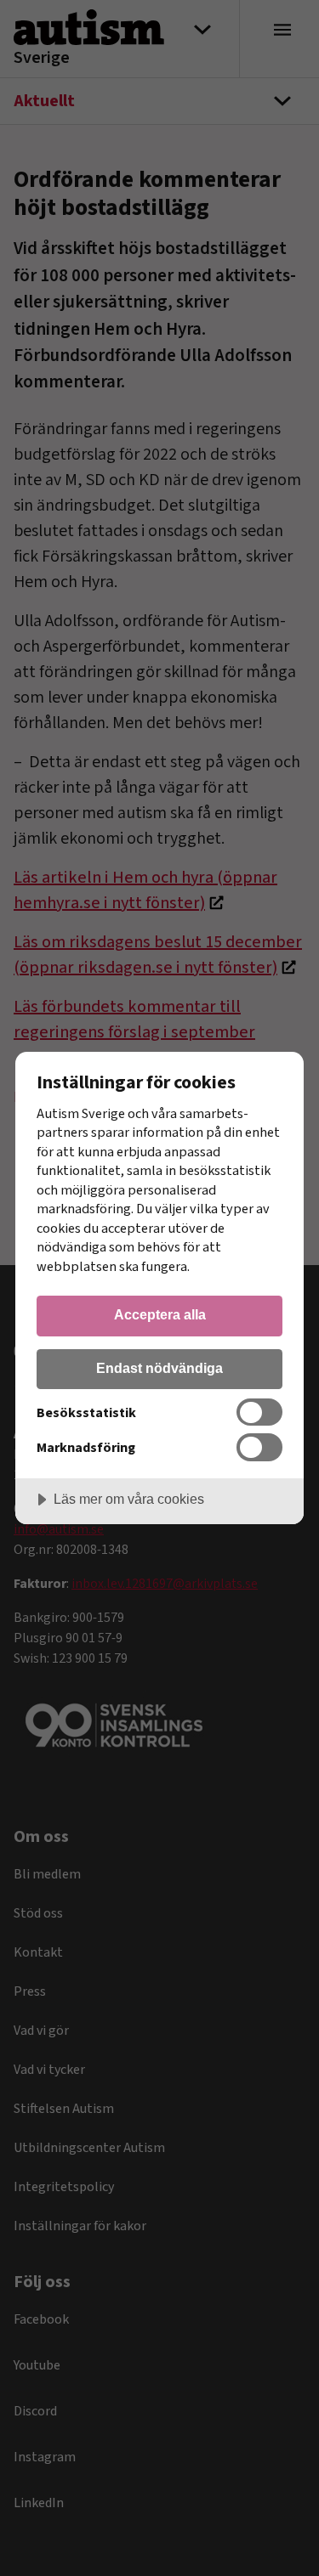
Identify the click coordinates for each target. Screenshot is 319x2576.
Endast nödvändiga (159, 1368)
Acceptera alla (160, 1314)
